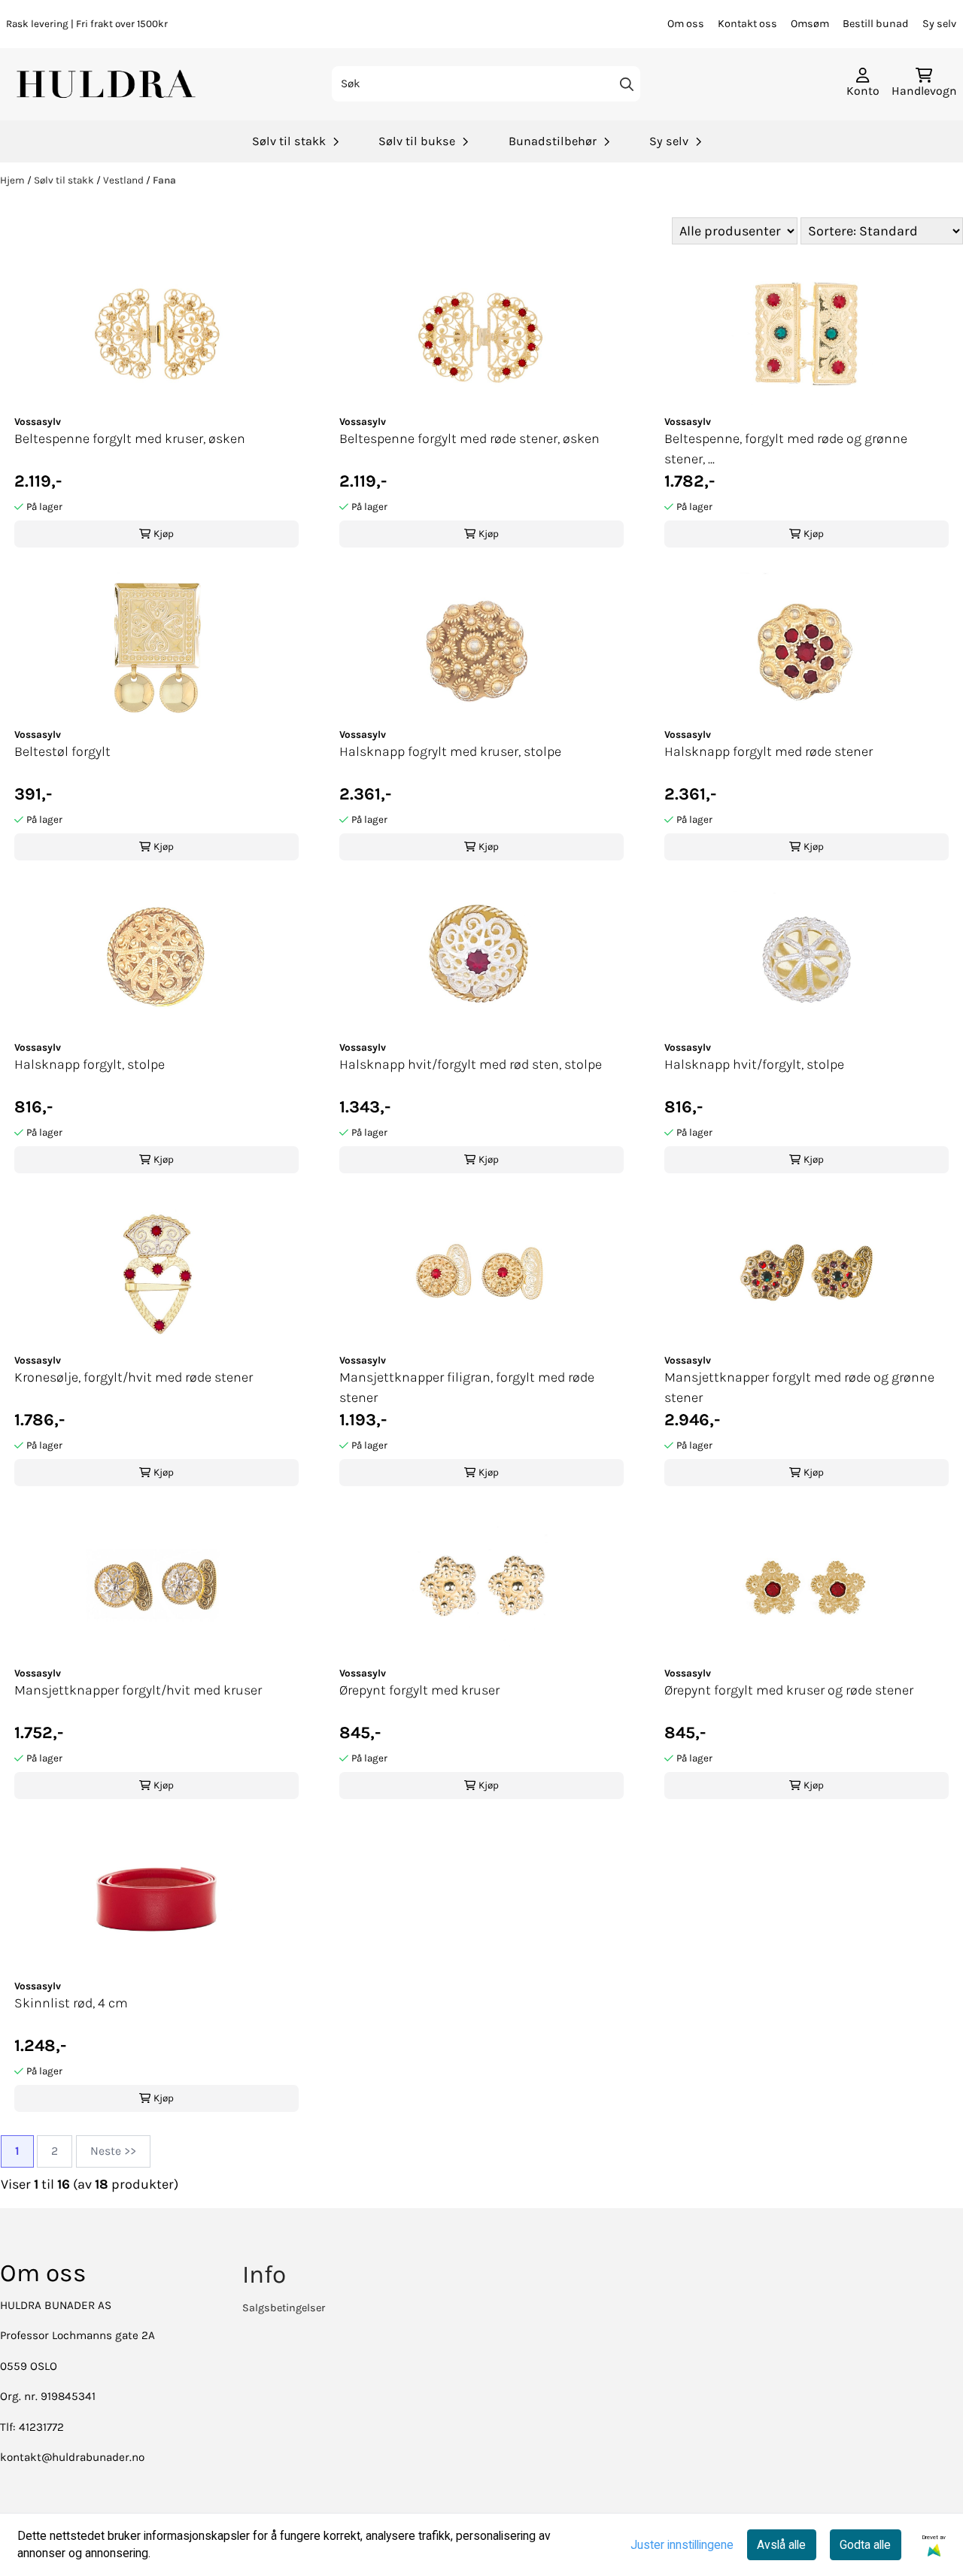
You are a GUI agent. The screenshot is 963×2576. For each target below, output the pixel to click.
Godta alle (865, 2545)
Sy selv (939, 24)
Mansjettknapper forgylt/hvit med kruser (138, 1690)
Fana (164, 180)
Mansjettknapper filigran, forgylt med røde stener (467, 1387)
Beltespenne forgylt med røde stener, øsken (469, 438)
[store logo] (108, 84)
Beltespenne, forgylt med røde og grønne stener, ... (786, 449)
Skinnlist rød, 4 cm (71, 2003)
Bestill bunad (876, 24)
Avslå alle (781, 2545)
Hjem (14, 180)
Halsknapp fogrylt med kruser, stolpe (450, 751)
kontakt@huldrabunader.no (72, 2457)
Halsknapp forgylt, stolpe (90, 1064)
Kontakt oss (747, 24)
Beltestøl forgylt (62, 751)
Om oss (686, 24)
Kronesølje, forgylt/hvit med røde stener (134, 1377)
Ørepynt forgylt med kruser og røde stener (789, 1690)
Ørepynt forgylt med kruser (419, 1690)
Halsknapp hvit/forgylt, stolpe (754, 1064)
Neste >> (113, 2151)
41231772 (41, 2427)
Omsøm (810, 24)
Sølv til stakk (65, 180)
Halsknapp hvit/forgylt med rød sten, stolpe (471, 1064)
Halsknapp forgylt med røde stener (769, 751)
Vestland (125, 180)
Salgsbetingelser (284, 2308)
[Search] (627, 84)
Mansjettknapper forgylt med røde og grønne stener (799, 1387)
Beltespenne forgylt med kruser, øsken (130, 438)
